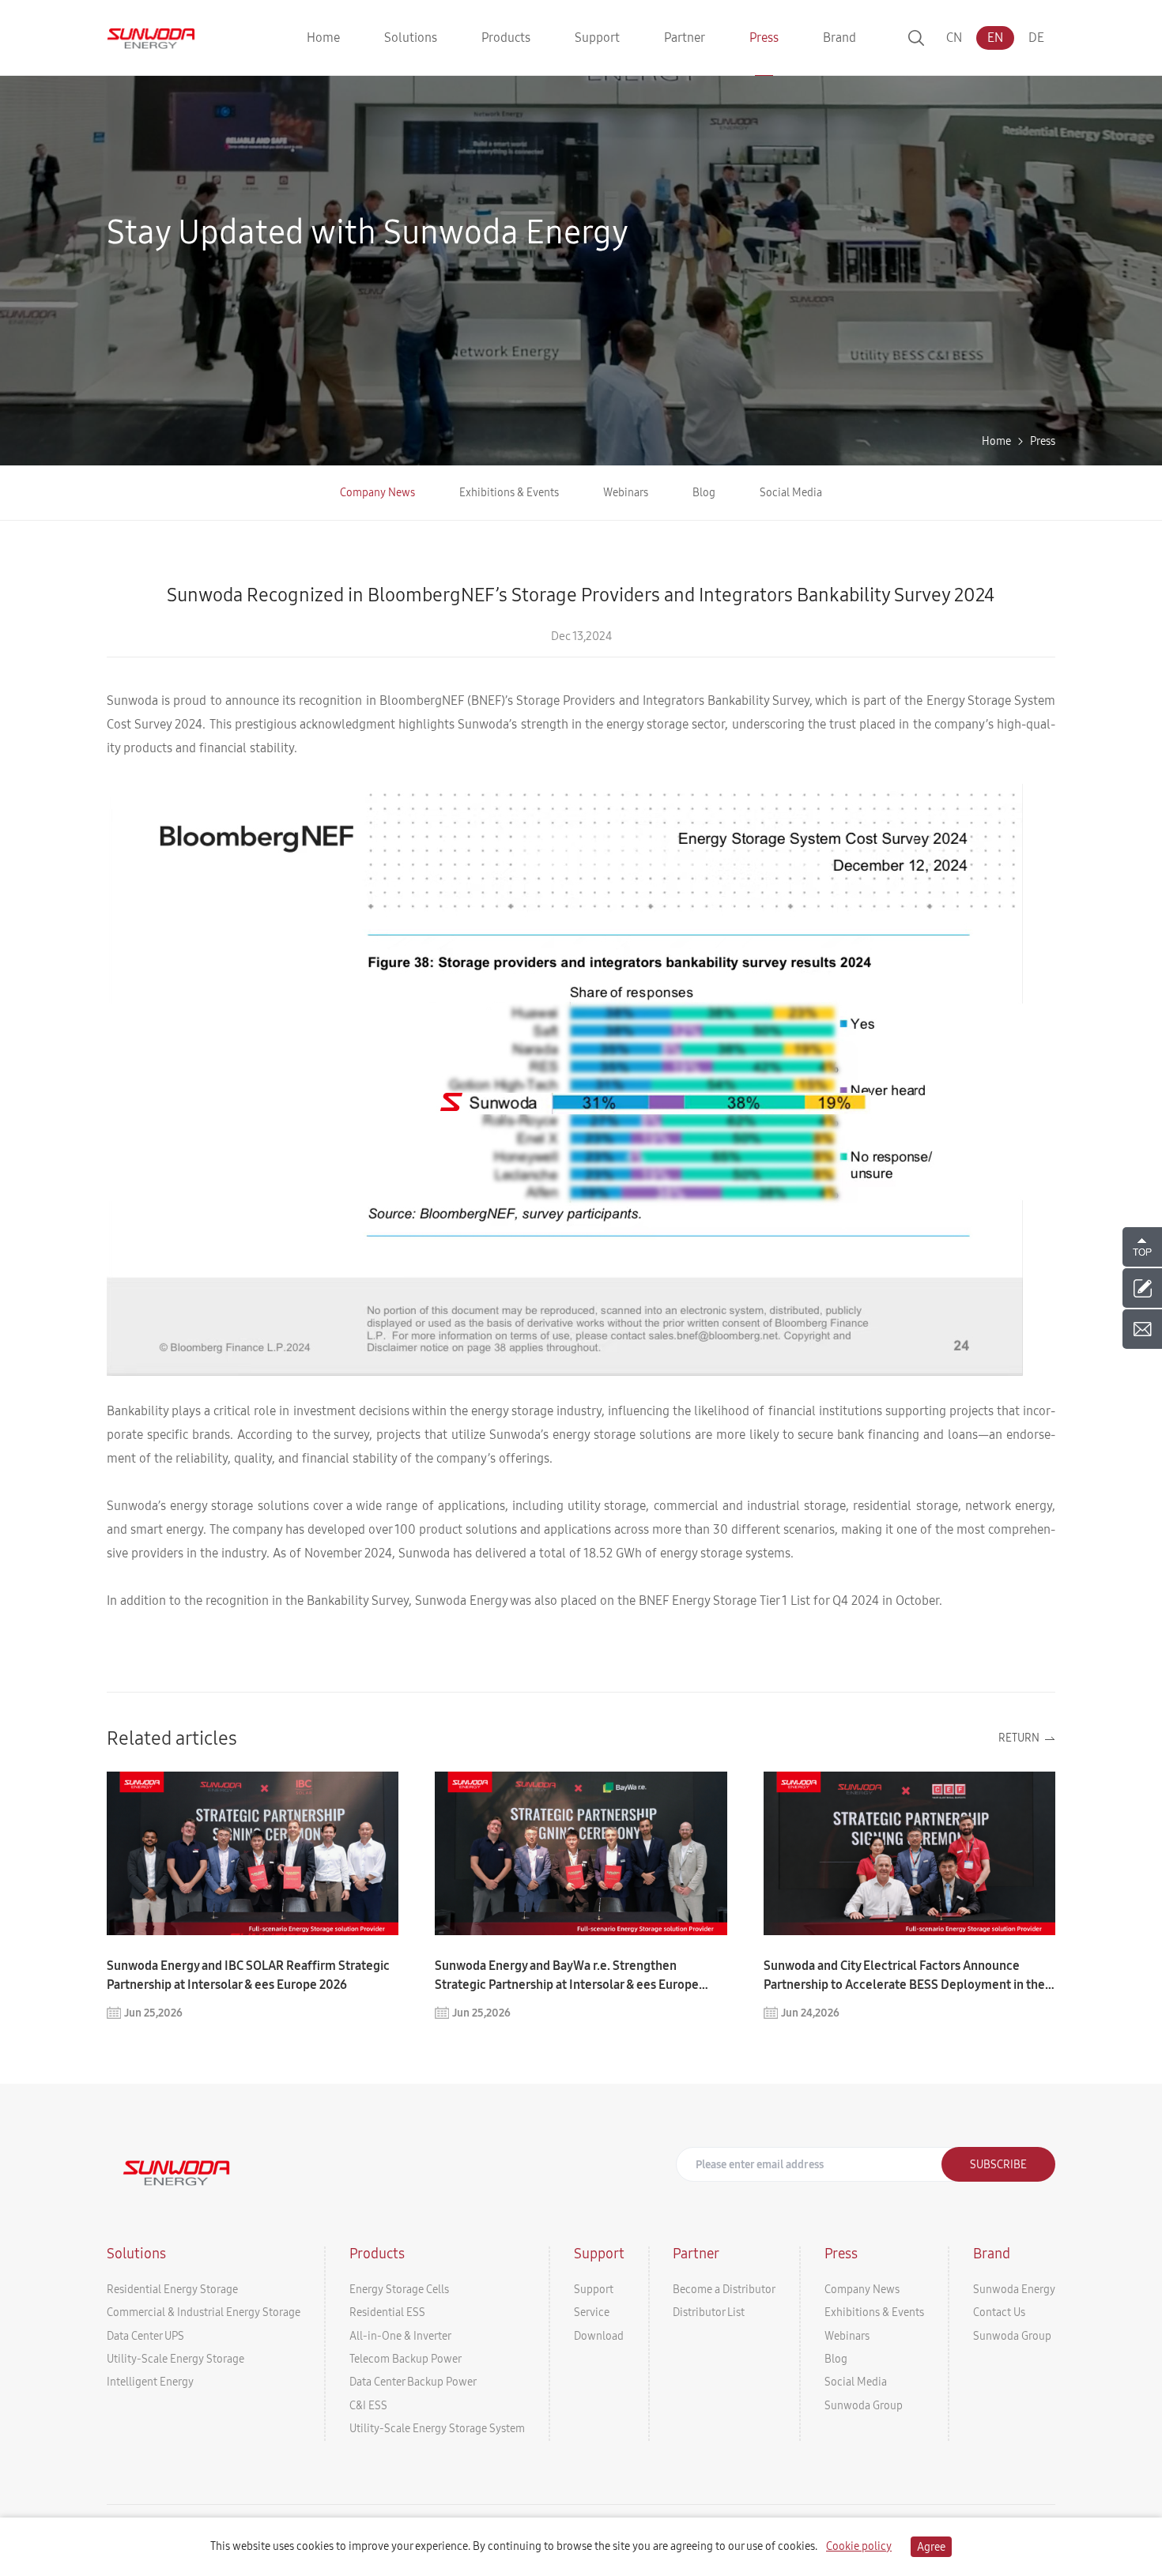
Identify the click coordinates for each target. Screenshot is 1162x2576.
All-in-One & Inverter (400, 2336)
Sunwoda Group (864, 2405)
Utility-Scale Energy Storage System (437, 2428)
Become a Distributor (724, 2289)
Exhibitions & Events (509, 492)
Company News (377, 492)
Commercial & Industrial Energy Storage (204, 2312)
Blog (704, 492)
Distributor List (709, 2312)
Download (599, 2336)
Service (592, 2312)
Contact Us (999, 2312)
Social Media (791, 492)
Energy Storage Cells (399, 2289)
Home (996, 441)
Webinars (626, 492)
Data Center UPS (145, 2336)
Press (1043, 441)
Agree (931, 2547)
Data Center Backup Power (413, 2382)
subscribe (998, 2164)
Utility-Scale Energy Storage (175, 2359)
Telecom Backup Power (406, 2359)
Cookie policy (859, 2546)
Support (594, 2289)
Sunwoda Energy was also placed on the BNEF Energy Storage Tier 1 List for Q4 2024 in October (677, 1601)
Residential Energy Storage (172, 2289)
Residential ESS (387, 2312)
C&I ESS (368, 2405)
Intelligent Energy (150, 2382)
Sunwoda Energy (1014, 2289)
